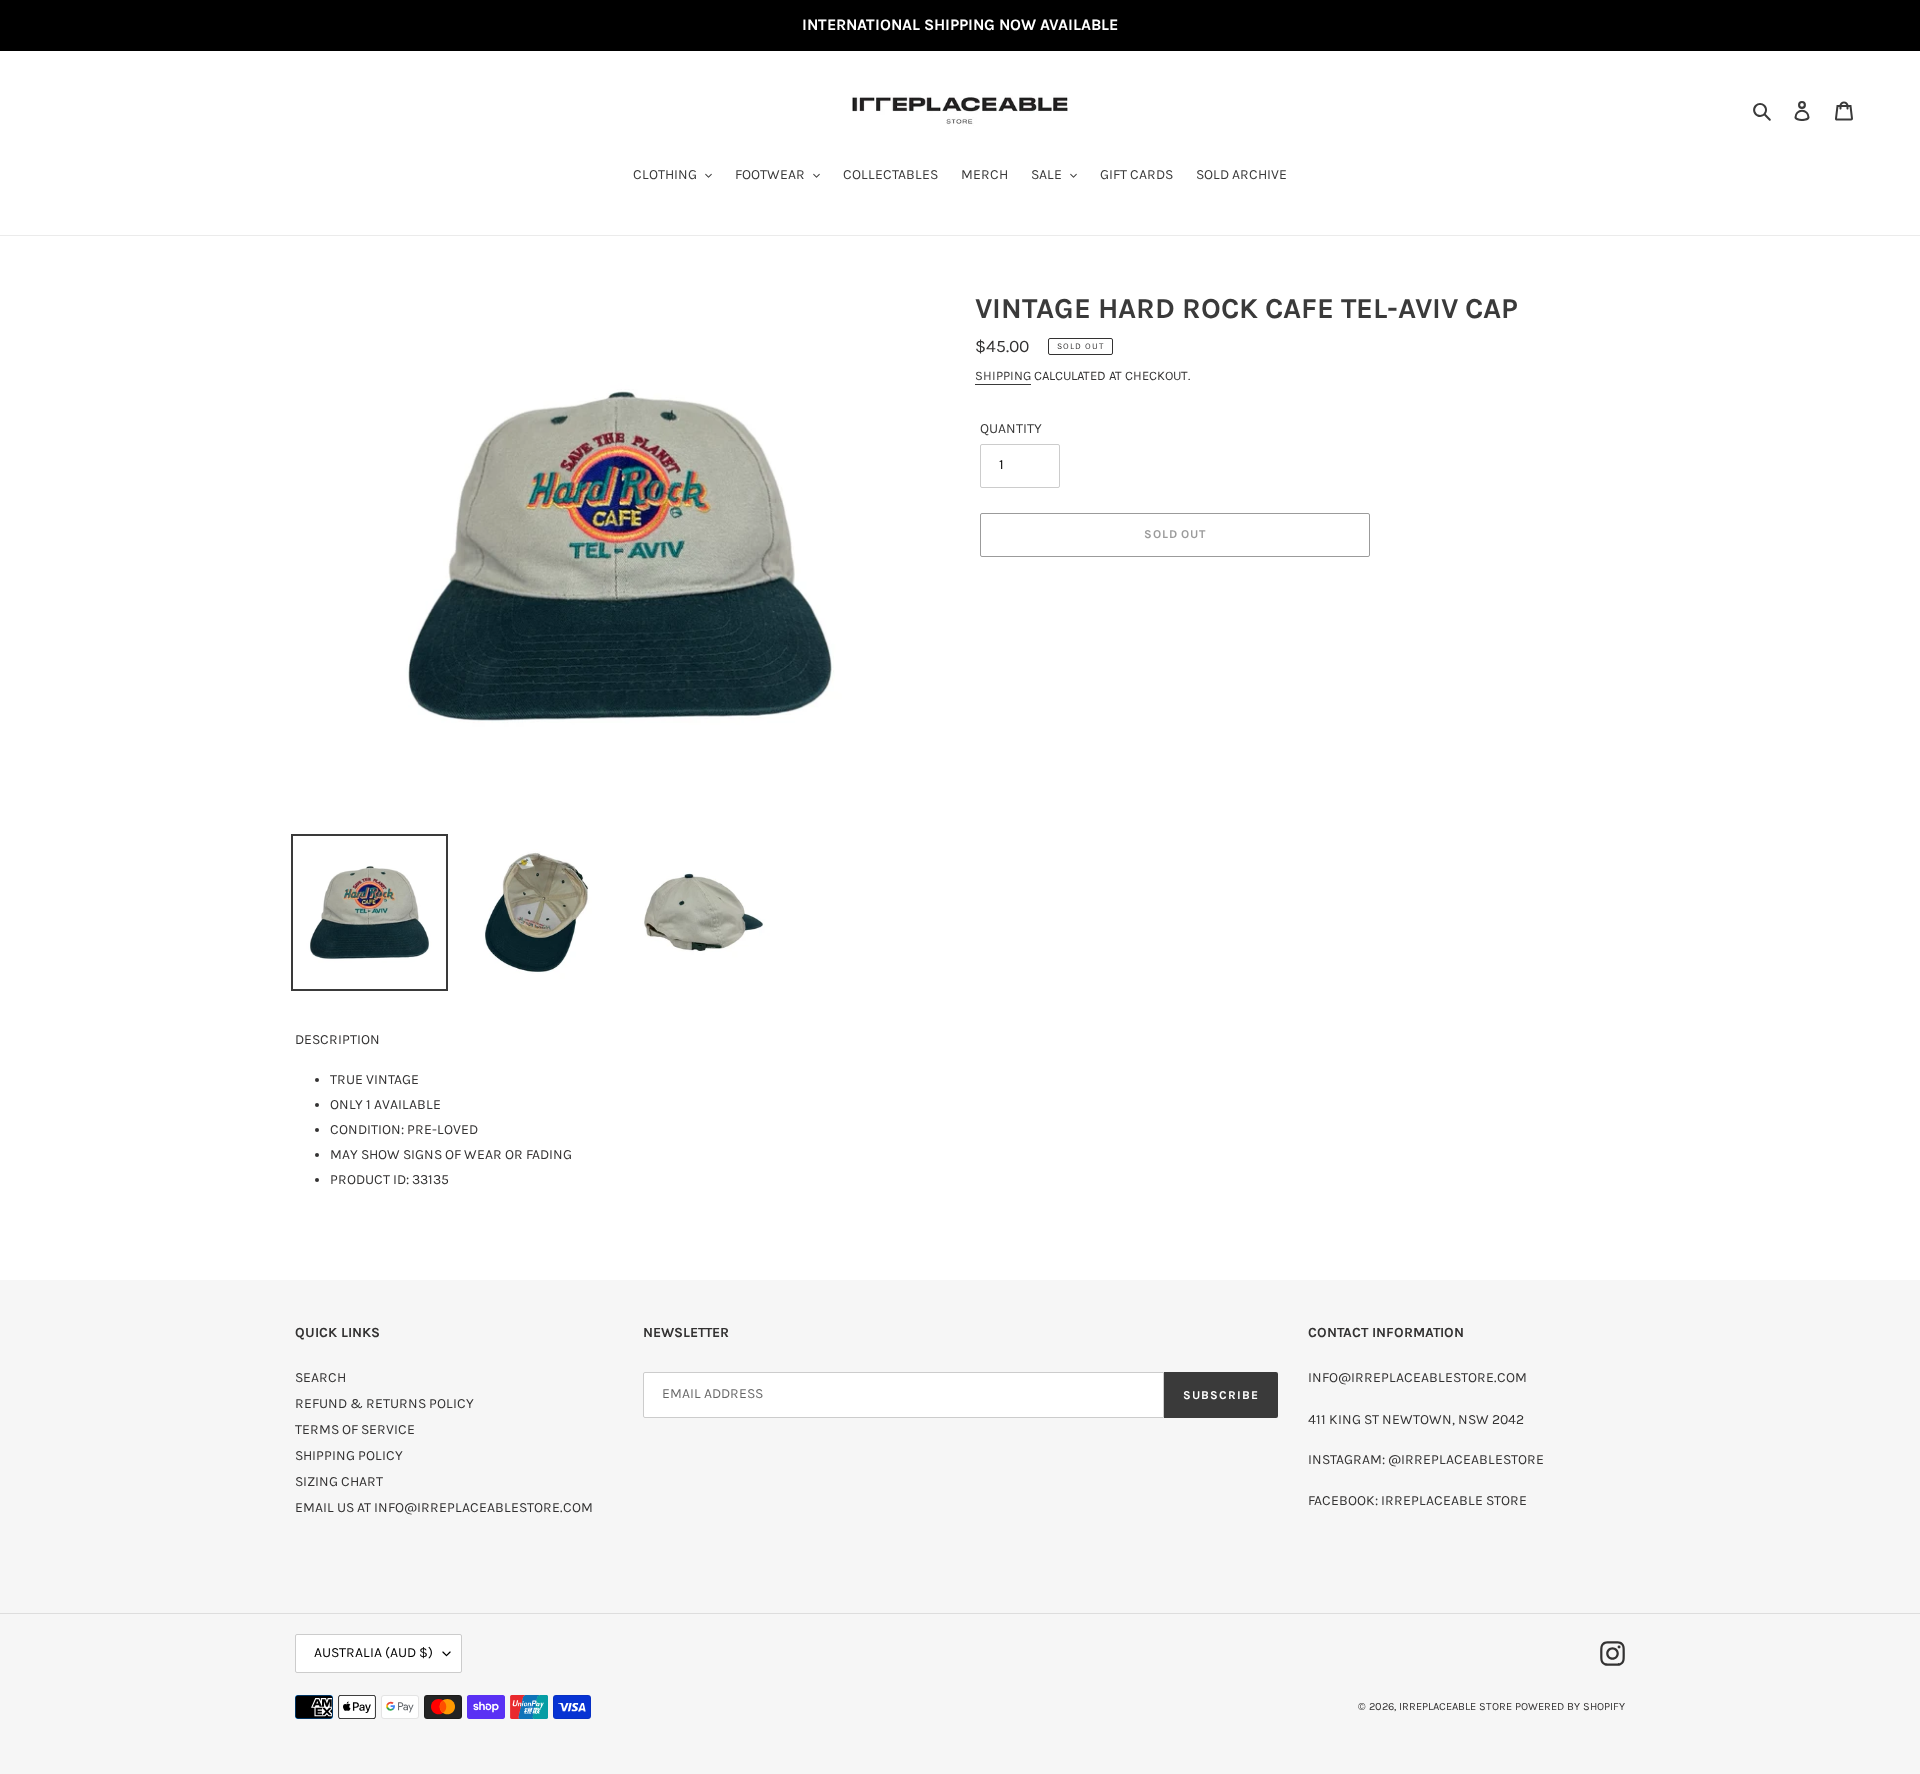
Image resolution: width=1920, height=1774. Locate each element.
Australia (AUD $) (373, 1652)
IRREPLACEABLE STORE (1455, 1706)
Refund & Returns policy (384, 1403)
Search (320, 1377)
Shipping (1003, 375)
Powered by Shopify (1570, 1706)
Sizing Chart (339, 1481)
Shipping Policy (349, 1455)
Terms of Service (355, 1429)
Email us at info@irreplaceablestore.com (444, 1507)
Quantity (1011, 428)
